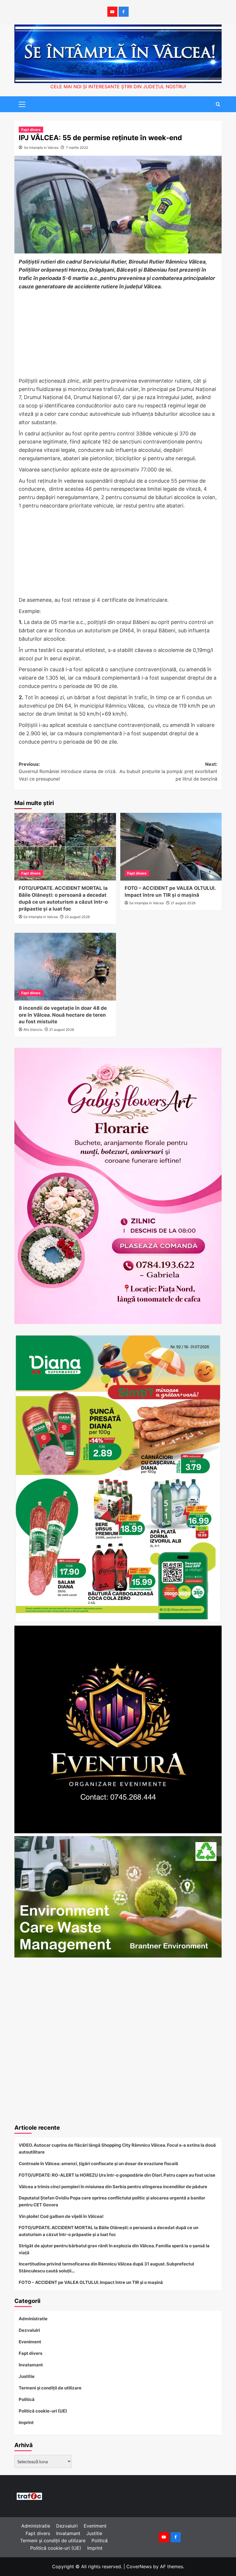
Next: (168, 771)
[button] (20, 104)
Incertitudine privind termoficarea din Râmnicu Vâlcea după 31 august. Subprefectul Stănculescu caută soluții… (106, 2267)
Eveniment (30, 2342)
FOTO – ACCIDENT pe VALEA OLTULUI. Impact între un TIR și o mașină (91, 2282)
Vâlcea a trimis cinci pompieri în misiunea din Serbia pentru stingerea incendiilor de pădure (113, 2187)
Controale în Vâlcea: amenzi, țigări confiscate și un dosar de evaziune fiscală (98, 2164)
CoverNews (139, 2566)
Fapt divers (31, 130)
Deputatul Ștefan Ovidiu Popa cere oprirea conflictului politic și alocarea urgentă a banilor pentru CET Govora (112, 2201)
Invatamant (31, 2365)
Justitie (27, 2376)
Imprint (26, 2422)
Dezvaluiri (29, 2330)
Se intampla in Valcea (41, 147)
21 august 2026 (183, 903)
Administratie (33, 2319)
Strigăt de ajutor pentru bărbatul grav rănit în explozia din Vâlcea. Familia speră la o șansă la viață (114, 2249)
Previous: (68, 771)
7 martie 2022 (77, 147)
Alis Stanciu (33, 1030)
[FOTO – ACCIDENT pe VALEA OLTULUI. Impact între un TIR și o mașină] (171, 847)
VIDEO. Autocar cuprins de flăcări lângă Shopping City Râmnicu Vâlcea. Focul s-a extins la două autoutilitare (117, 2149)
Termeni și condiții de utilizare (50, 2388)
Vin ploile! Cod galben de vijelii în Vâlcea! (61, 2216)
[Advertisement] (118, 334)
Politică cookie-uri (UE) (43, 2411)
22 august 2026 (77, 917)
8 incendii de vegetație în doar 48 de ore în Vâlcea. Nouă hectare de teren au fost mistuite (63, 1015)
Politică (27, 2399)
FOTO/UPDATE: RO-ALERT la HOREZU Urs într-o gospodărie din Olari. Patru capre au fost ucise (117, 2175)
